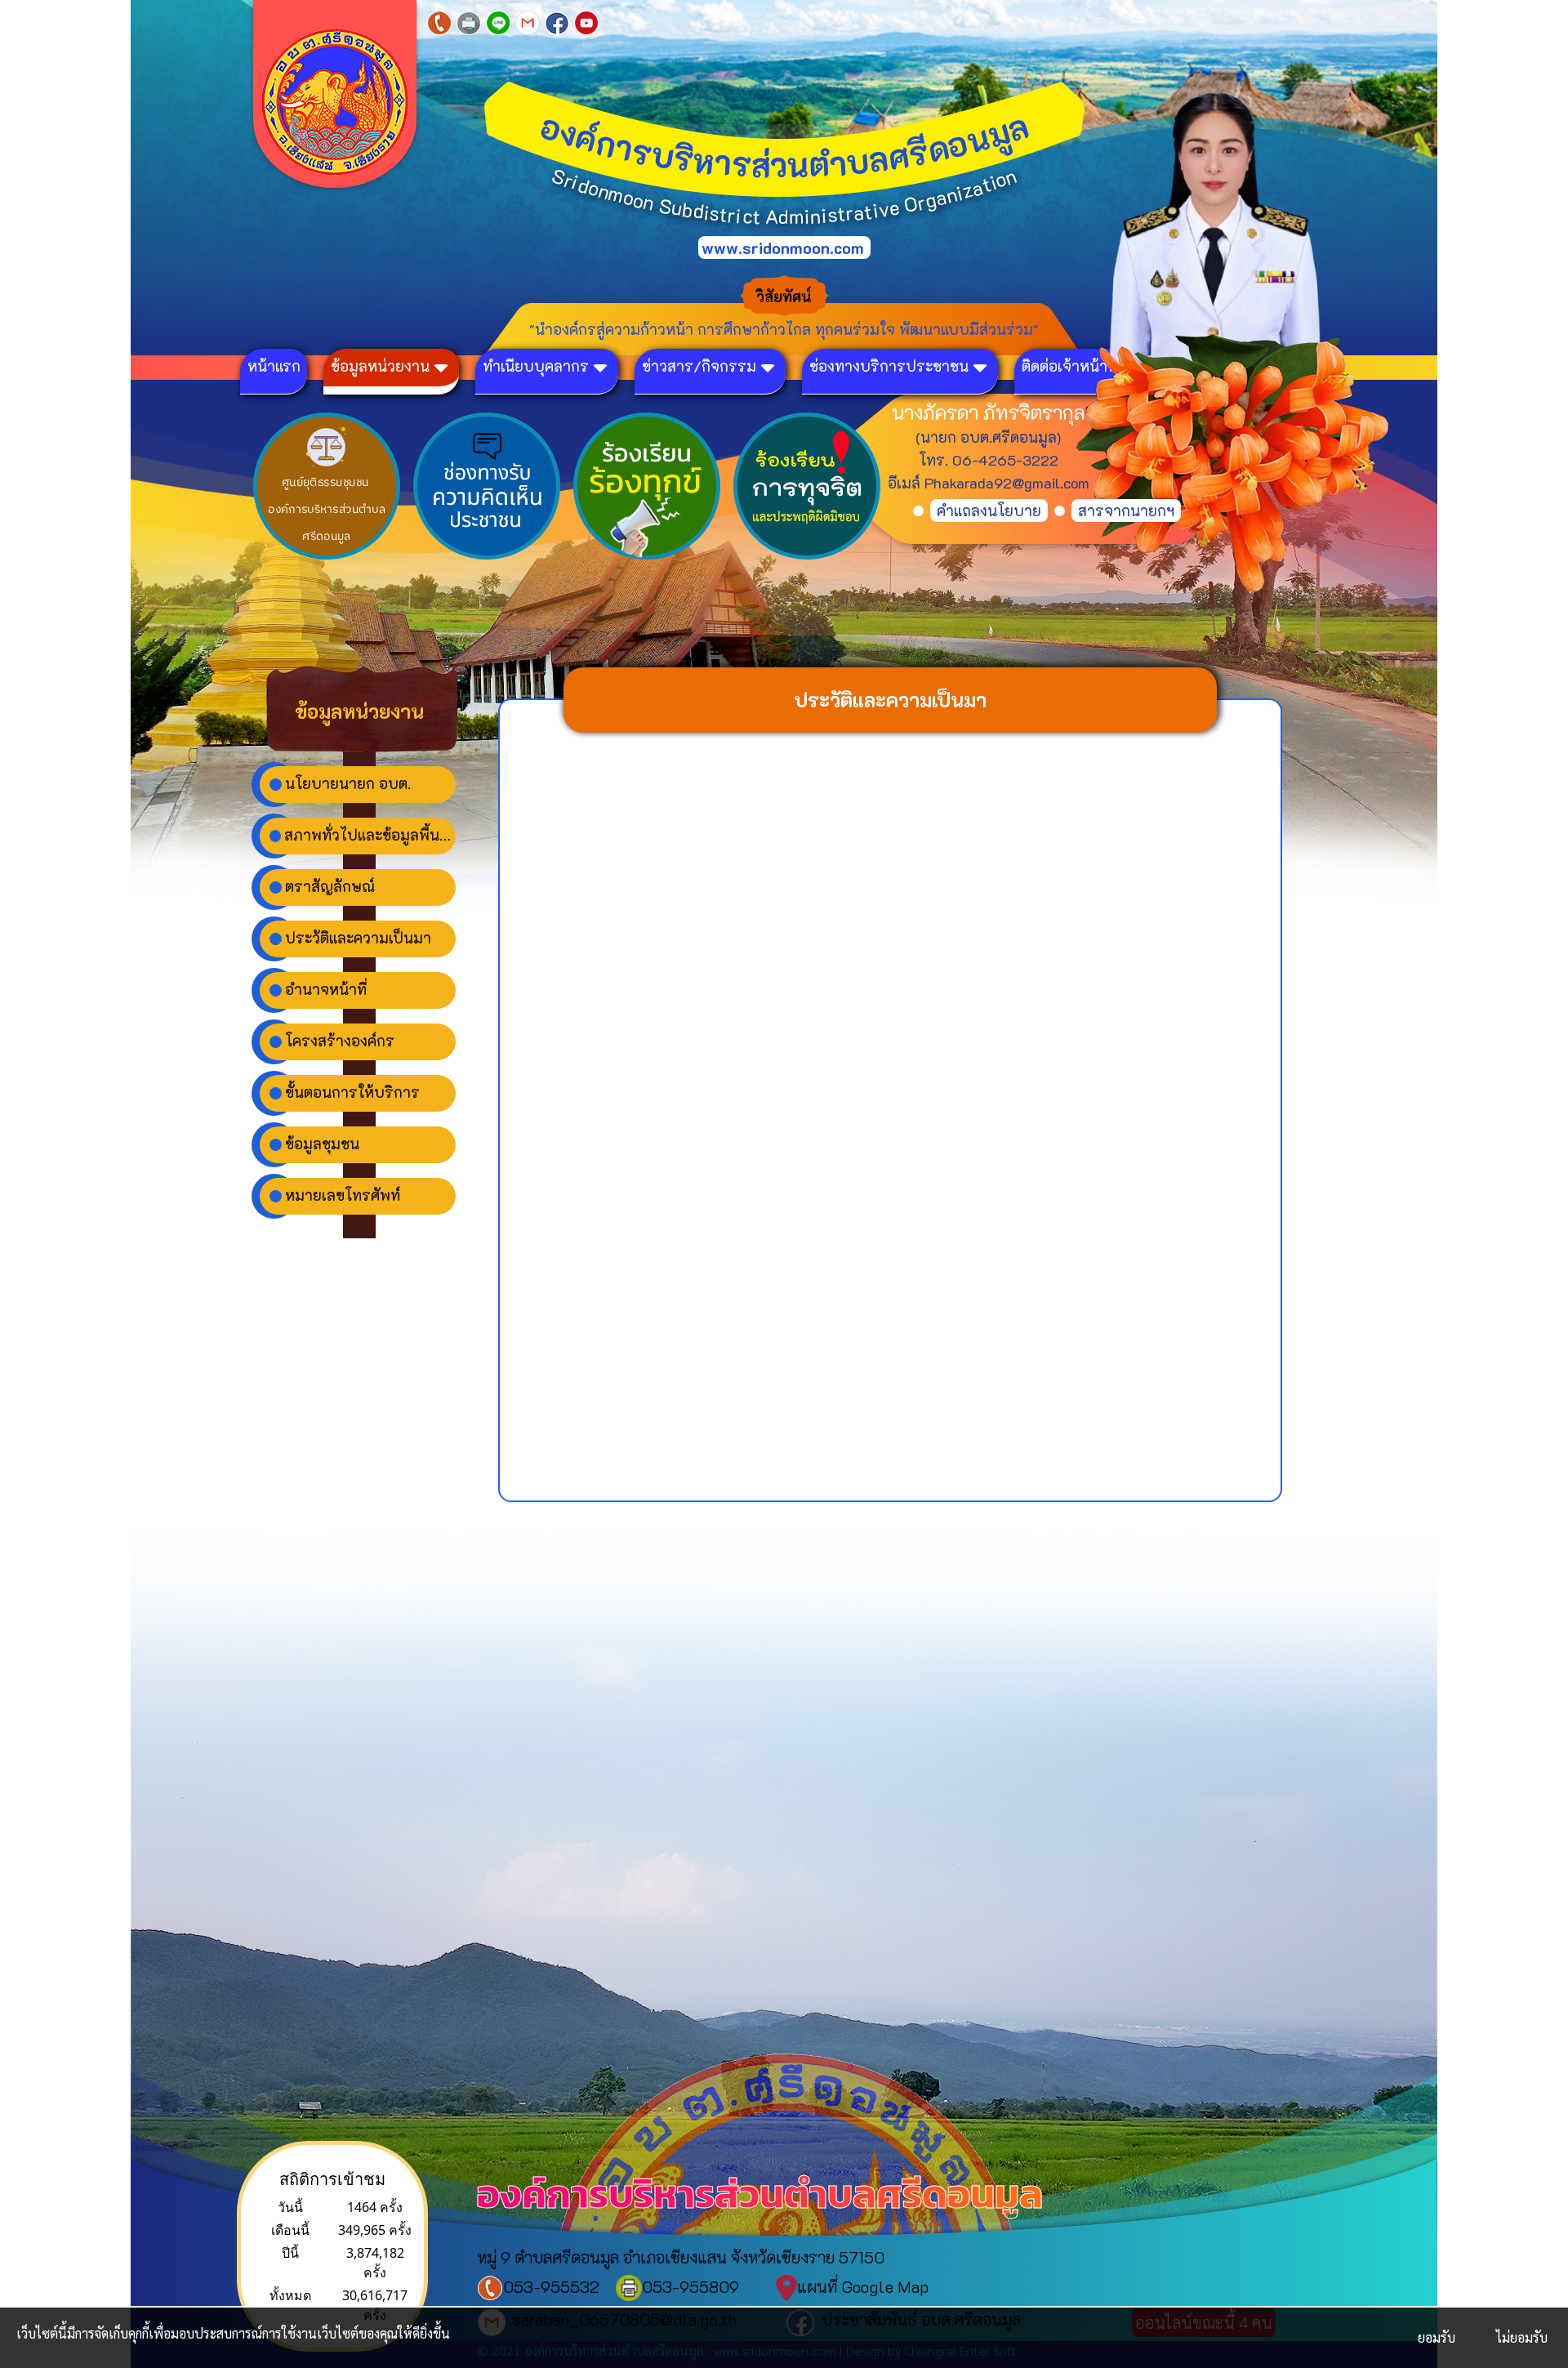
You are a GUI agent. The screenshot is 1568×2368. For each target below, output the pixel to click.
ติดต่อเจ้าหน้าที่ (1069, 366)
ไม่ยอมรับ (1522, 2337)
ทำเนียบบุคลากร (536, 366)
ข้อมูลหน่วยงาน (380, 366)
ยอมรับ (1437, 2337)
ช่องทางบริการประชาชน (889, 366)
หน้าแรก (274, 366)
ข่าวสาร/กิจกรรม (699, 366)
